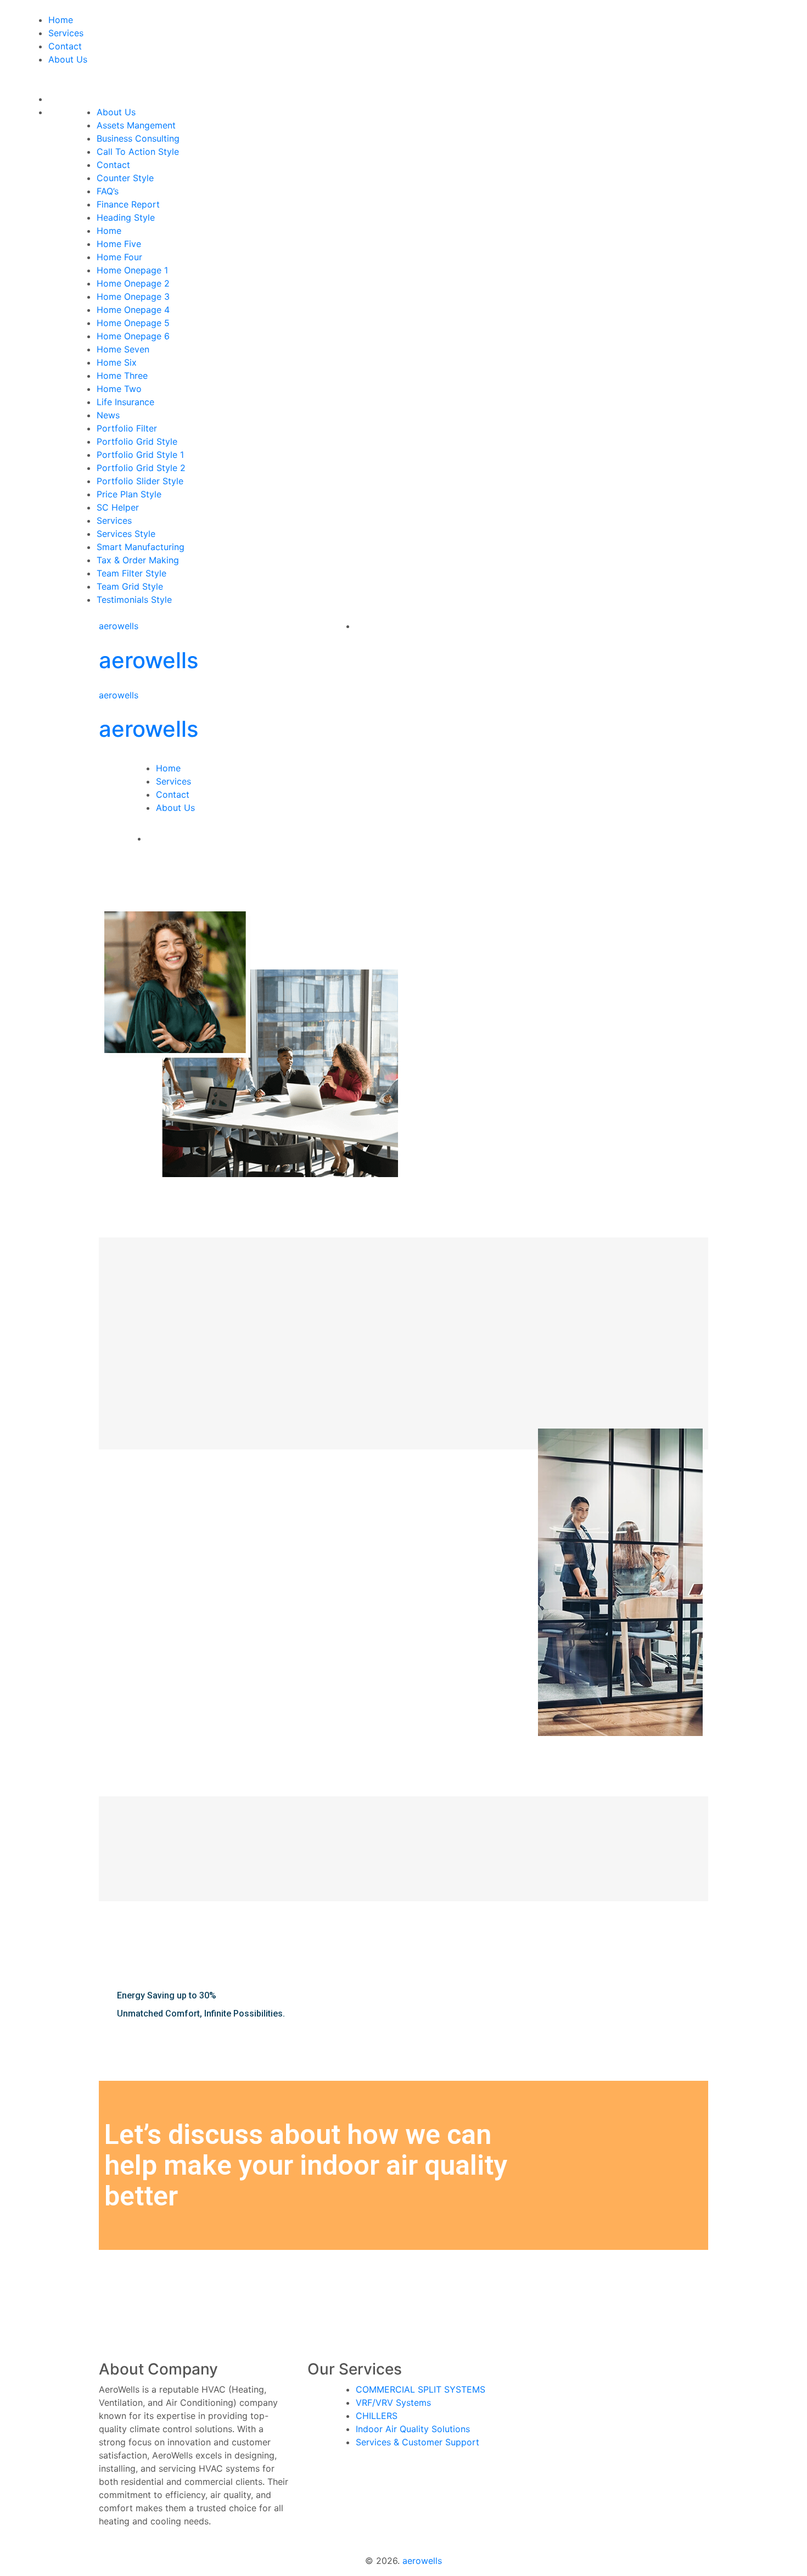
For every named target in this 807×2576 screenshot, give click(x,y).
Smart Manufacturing (141, 547)
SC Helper (118, 507)
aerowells (119, 626)
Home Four (119, 257)
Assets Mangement (136, 125)
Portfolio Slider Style (140, 481)
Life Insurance (125, 402)
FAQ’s (108, 191)
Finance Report (128, 204)
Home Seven (123, 349)
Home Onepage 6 (133, 336)
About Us (68, 59)
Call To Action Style (138, 152)
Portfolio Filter (127, 428)
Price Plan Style (129, 494)
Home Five (119, 244)
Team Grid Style (130, 586)
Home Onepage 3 (133, 296)
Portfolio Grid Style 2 (141, 468)
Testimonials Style (134, 600)
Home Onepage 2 (133, 283)
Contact (65, 46)
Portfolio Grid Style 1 (140, 455)
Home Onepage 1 (132, 270)
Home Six (117, 362)
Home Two (119, 389)
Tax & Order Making (138, 560)
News (108, 415)
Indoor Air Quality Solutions (413, 2429)
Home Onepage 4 (133, 310)
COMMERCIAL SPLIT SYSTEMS (421, 2389)
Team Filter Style (131, 573)
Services (66, 33)
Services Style (126, 534)
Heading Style (126, 217)
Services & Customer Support (417, 2442)
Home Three (122, 376)
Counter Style (125, 178)
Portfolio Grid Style (137, 441)
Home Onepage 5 (133, 323)
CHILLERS (377, 2416)
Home (61, 20)
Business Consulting (138, 138)
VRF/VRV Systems (393, 2403)
